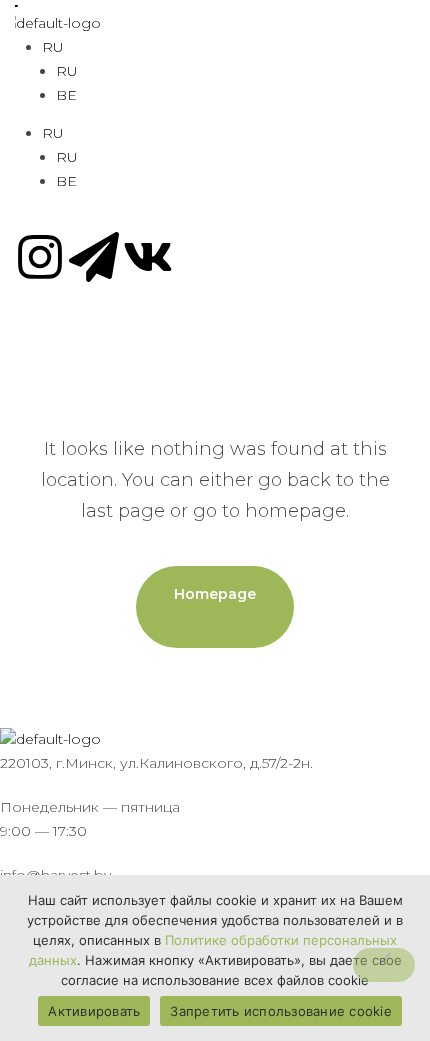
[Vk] (148, 257)
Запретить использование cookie (281, 1011)
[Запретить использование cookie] (384, 965)
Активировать (94, 1011)
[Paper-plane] (94, 257)
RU (53, 47)
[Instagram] (40, 257)
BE (66, 95)
